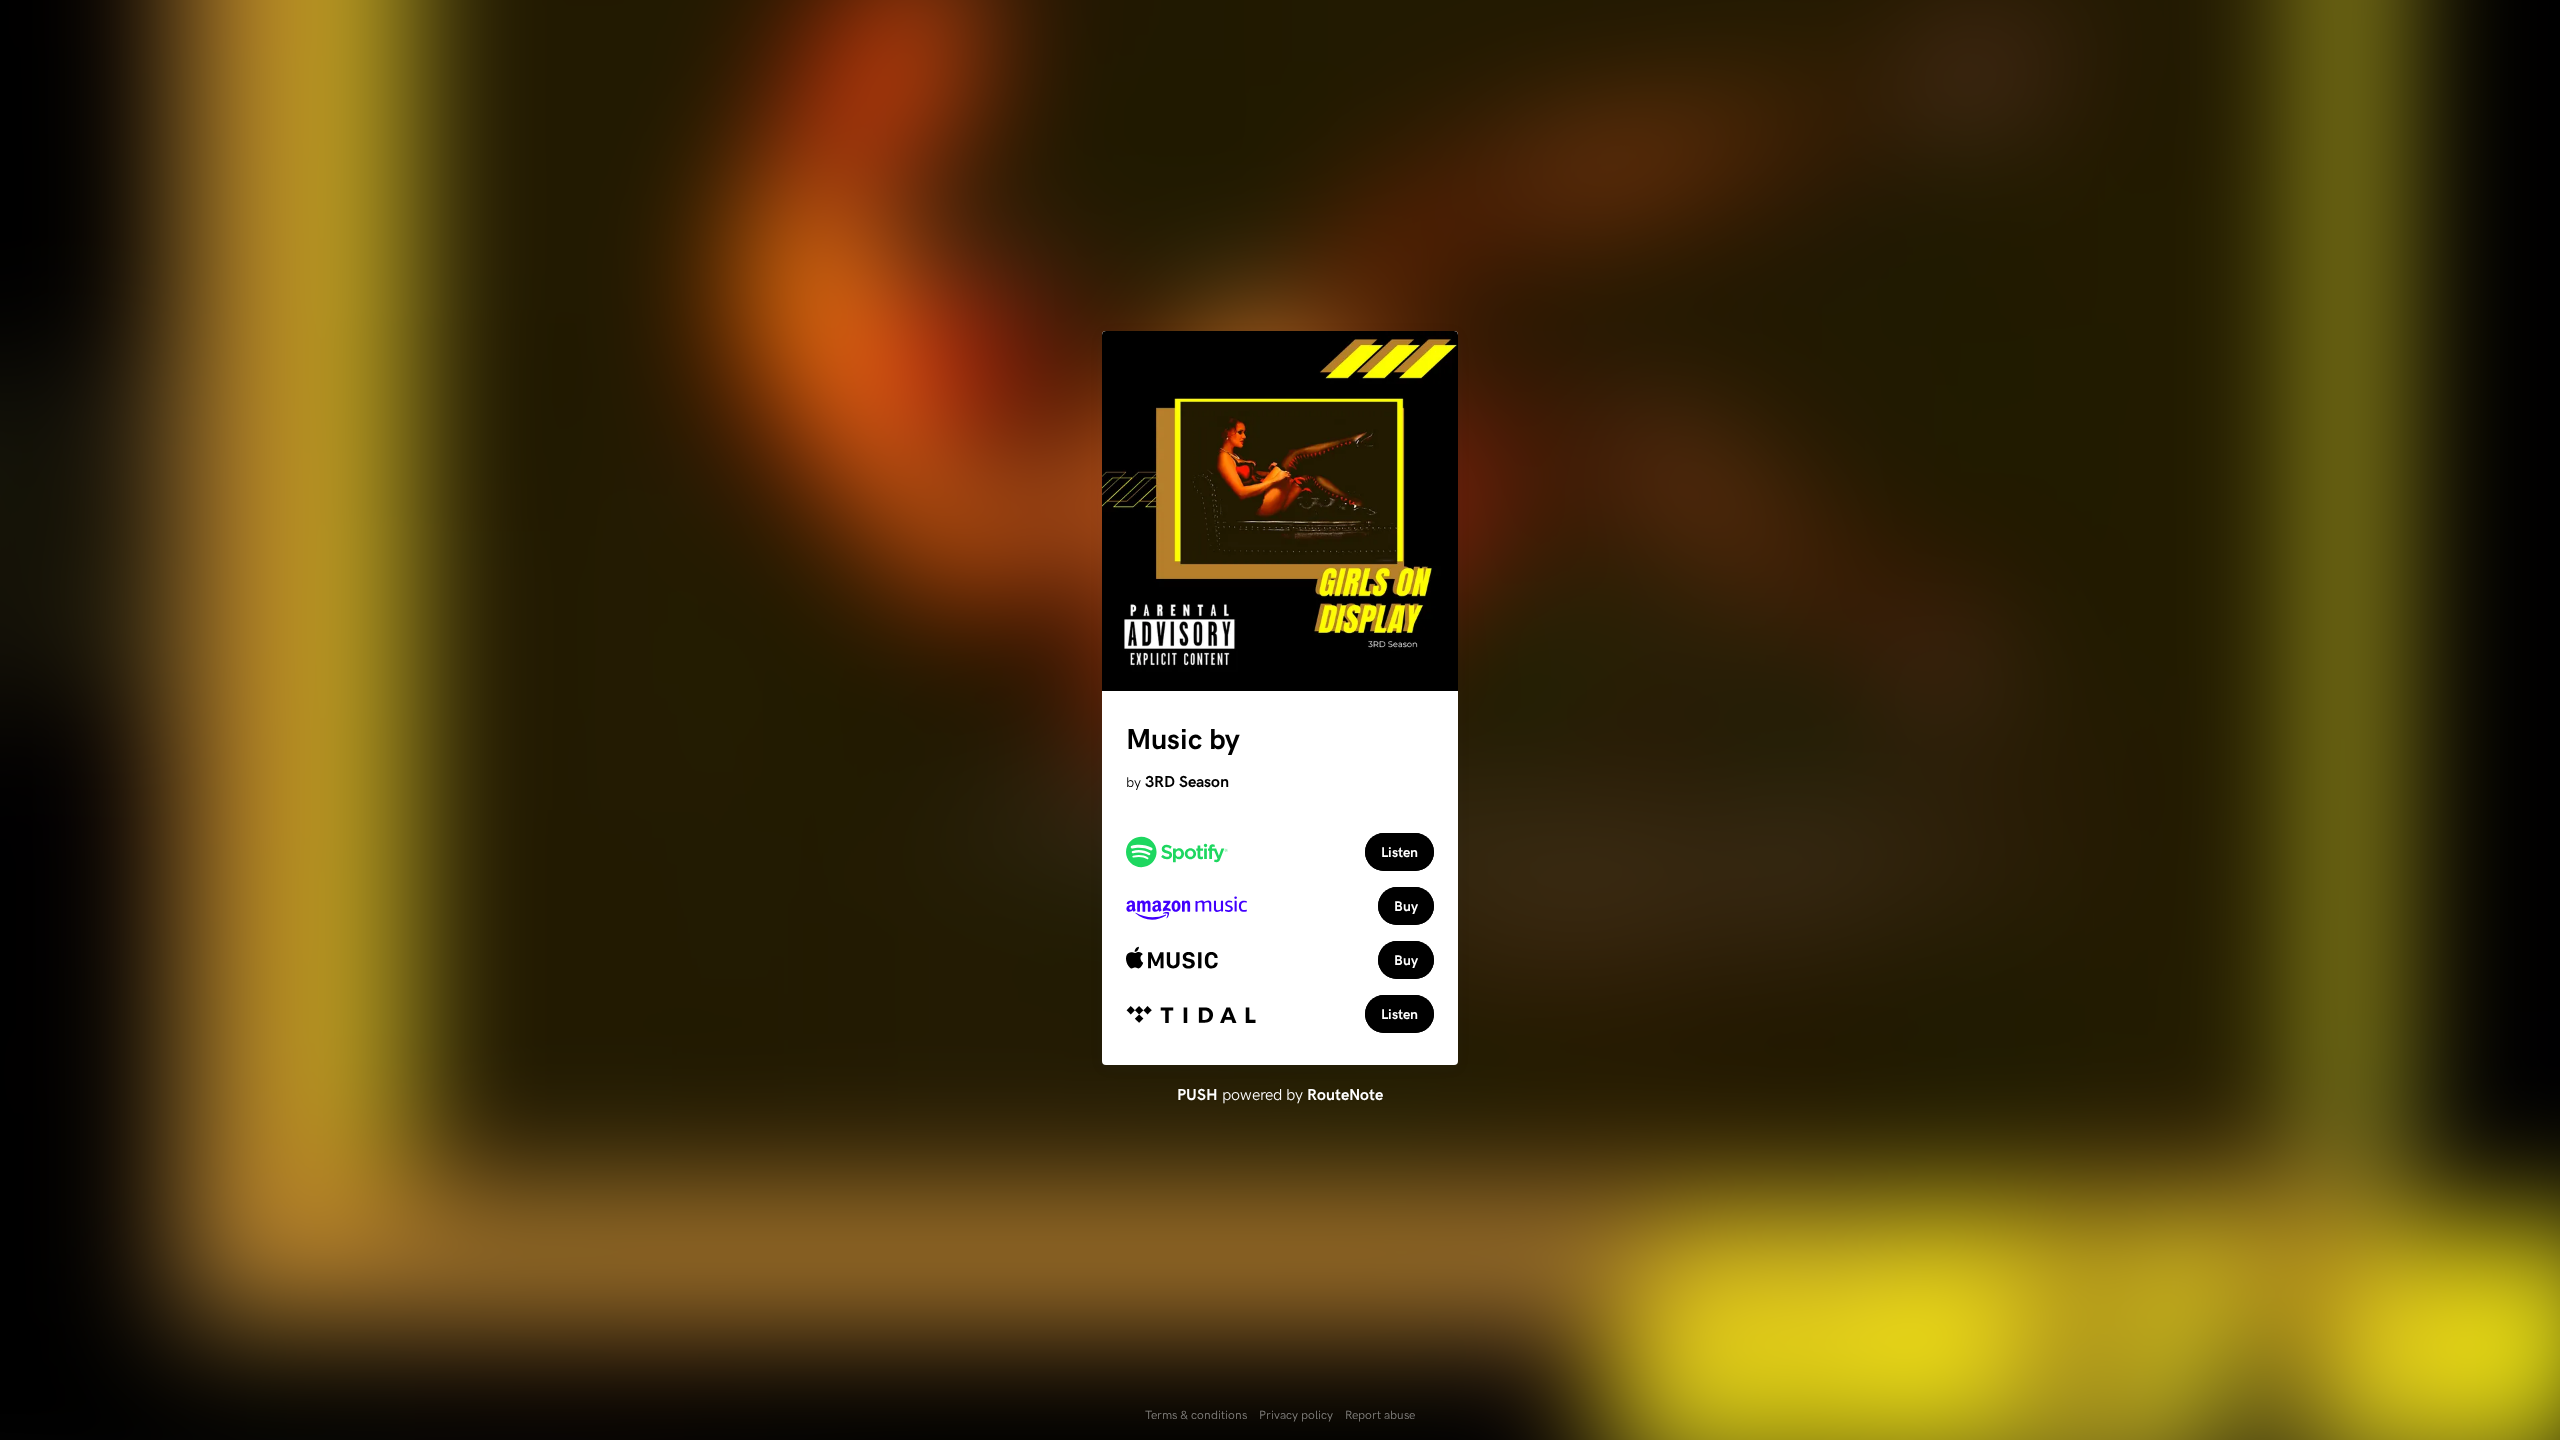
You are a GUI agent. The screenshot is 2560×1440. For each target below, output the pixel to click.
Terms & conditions (1196, 1414)
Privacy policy (1296, 1414)
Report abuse (1380, 1414)
